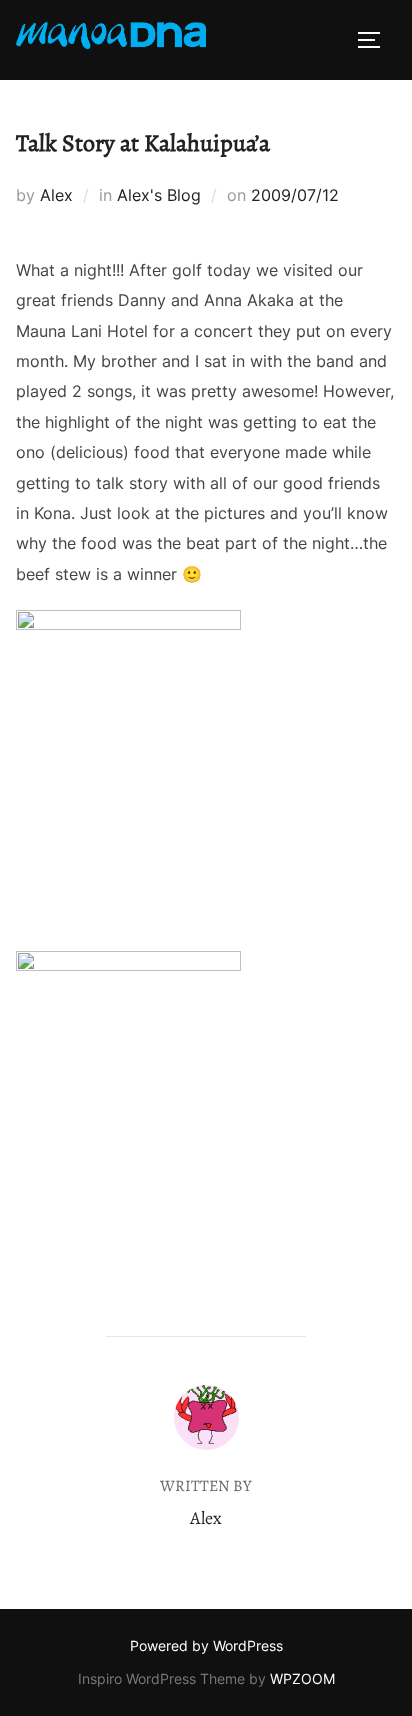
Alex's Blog (159, 195)
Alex (56, 195)
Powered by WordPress (206, 1645)
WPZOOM (302, 1678)
